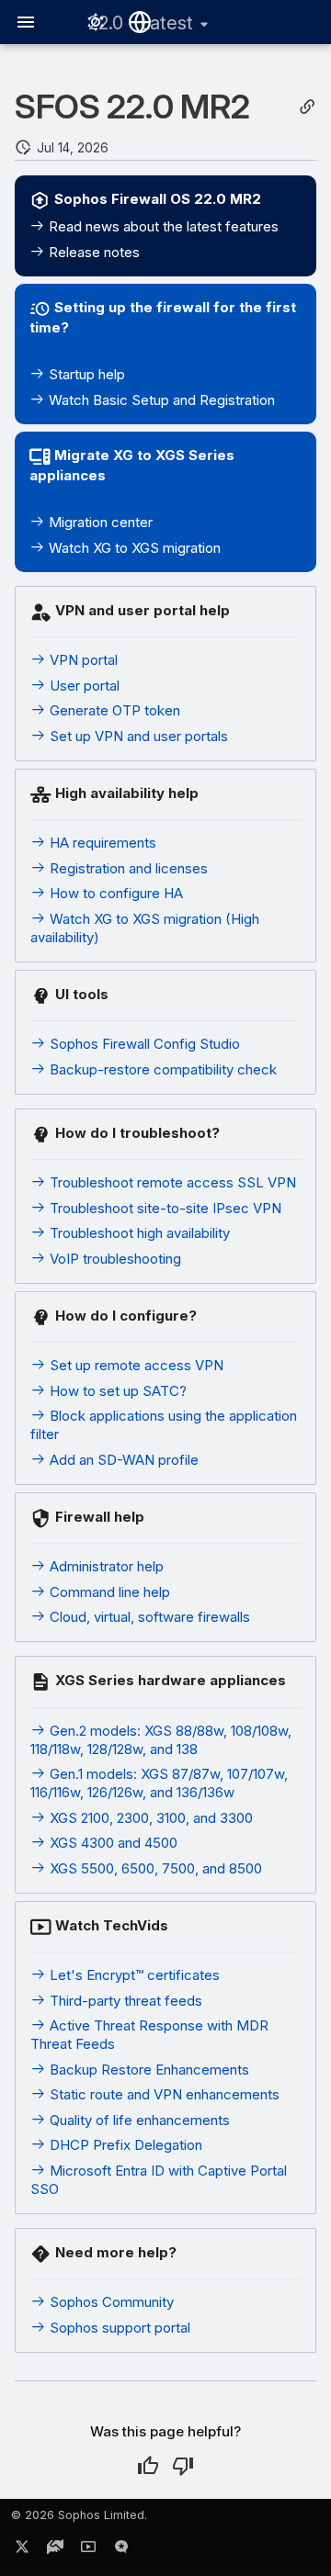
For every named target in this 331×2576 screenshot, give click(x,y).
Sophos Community (110, 2302)
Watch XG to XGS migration (133, 548)
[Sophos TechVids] (88, 2550)
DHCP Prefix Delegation (124, 2145)
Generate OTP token (113, 710)
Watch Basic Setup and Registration (160, 400)
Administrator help (105, 1566)
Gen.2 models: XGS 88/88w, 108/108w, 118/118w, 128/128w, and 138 (161, 1740)
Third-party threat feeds (124, 2001)
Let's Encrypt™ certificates (133, 1975)
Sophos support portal (118, 2328)
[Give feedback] (121, 2550)
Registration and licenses (127, 868)
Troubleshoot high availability (138, 1233)
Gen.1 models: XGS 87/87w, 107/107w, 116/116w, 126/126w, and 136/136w (159, 1783)
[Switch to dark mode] (96, 22)
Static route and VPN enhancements (163, 2094)
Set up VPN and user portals (137, 736)
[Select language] (140, 22)
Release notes (92, 252)
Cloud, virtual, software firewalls (148, 1617)
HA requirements (101, 843)
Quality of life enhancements (138, 2120)
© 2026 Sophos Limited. (79, 2515)
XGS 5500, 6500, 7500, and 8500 (154, 1868)
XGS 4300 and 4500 (112, 1843)
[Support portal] (55, 2550)
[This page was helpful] (148, 2466)
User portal (83, 686)
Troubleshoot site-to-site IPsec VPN (164, 1208)
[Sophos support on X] (22, 2550)
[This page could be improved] (183, 2466)
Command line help (108, 1592)
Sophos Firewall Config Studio (143, 1044)
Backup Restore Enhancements (148, 2070)
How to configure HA (114, 893)
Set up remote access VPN (135, 1365)
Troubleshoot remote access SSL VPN (171, 1182)
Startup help (85, 374)
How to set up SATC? (116, 1391)
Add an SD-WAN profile (122, 1460)
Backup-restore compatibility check (161, 1069)
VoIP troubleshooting (114, 1259)
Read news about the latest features (162, 226)
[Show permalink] (307, 107)
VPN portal (82, 660)
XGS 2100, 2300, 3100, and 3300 (149, 1818)
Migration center (99, 522)
